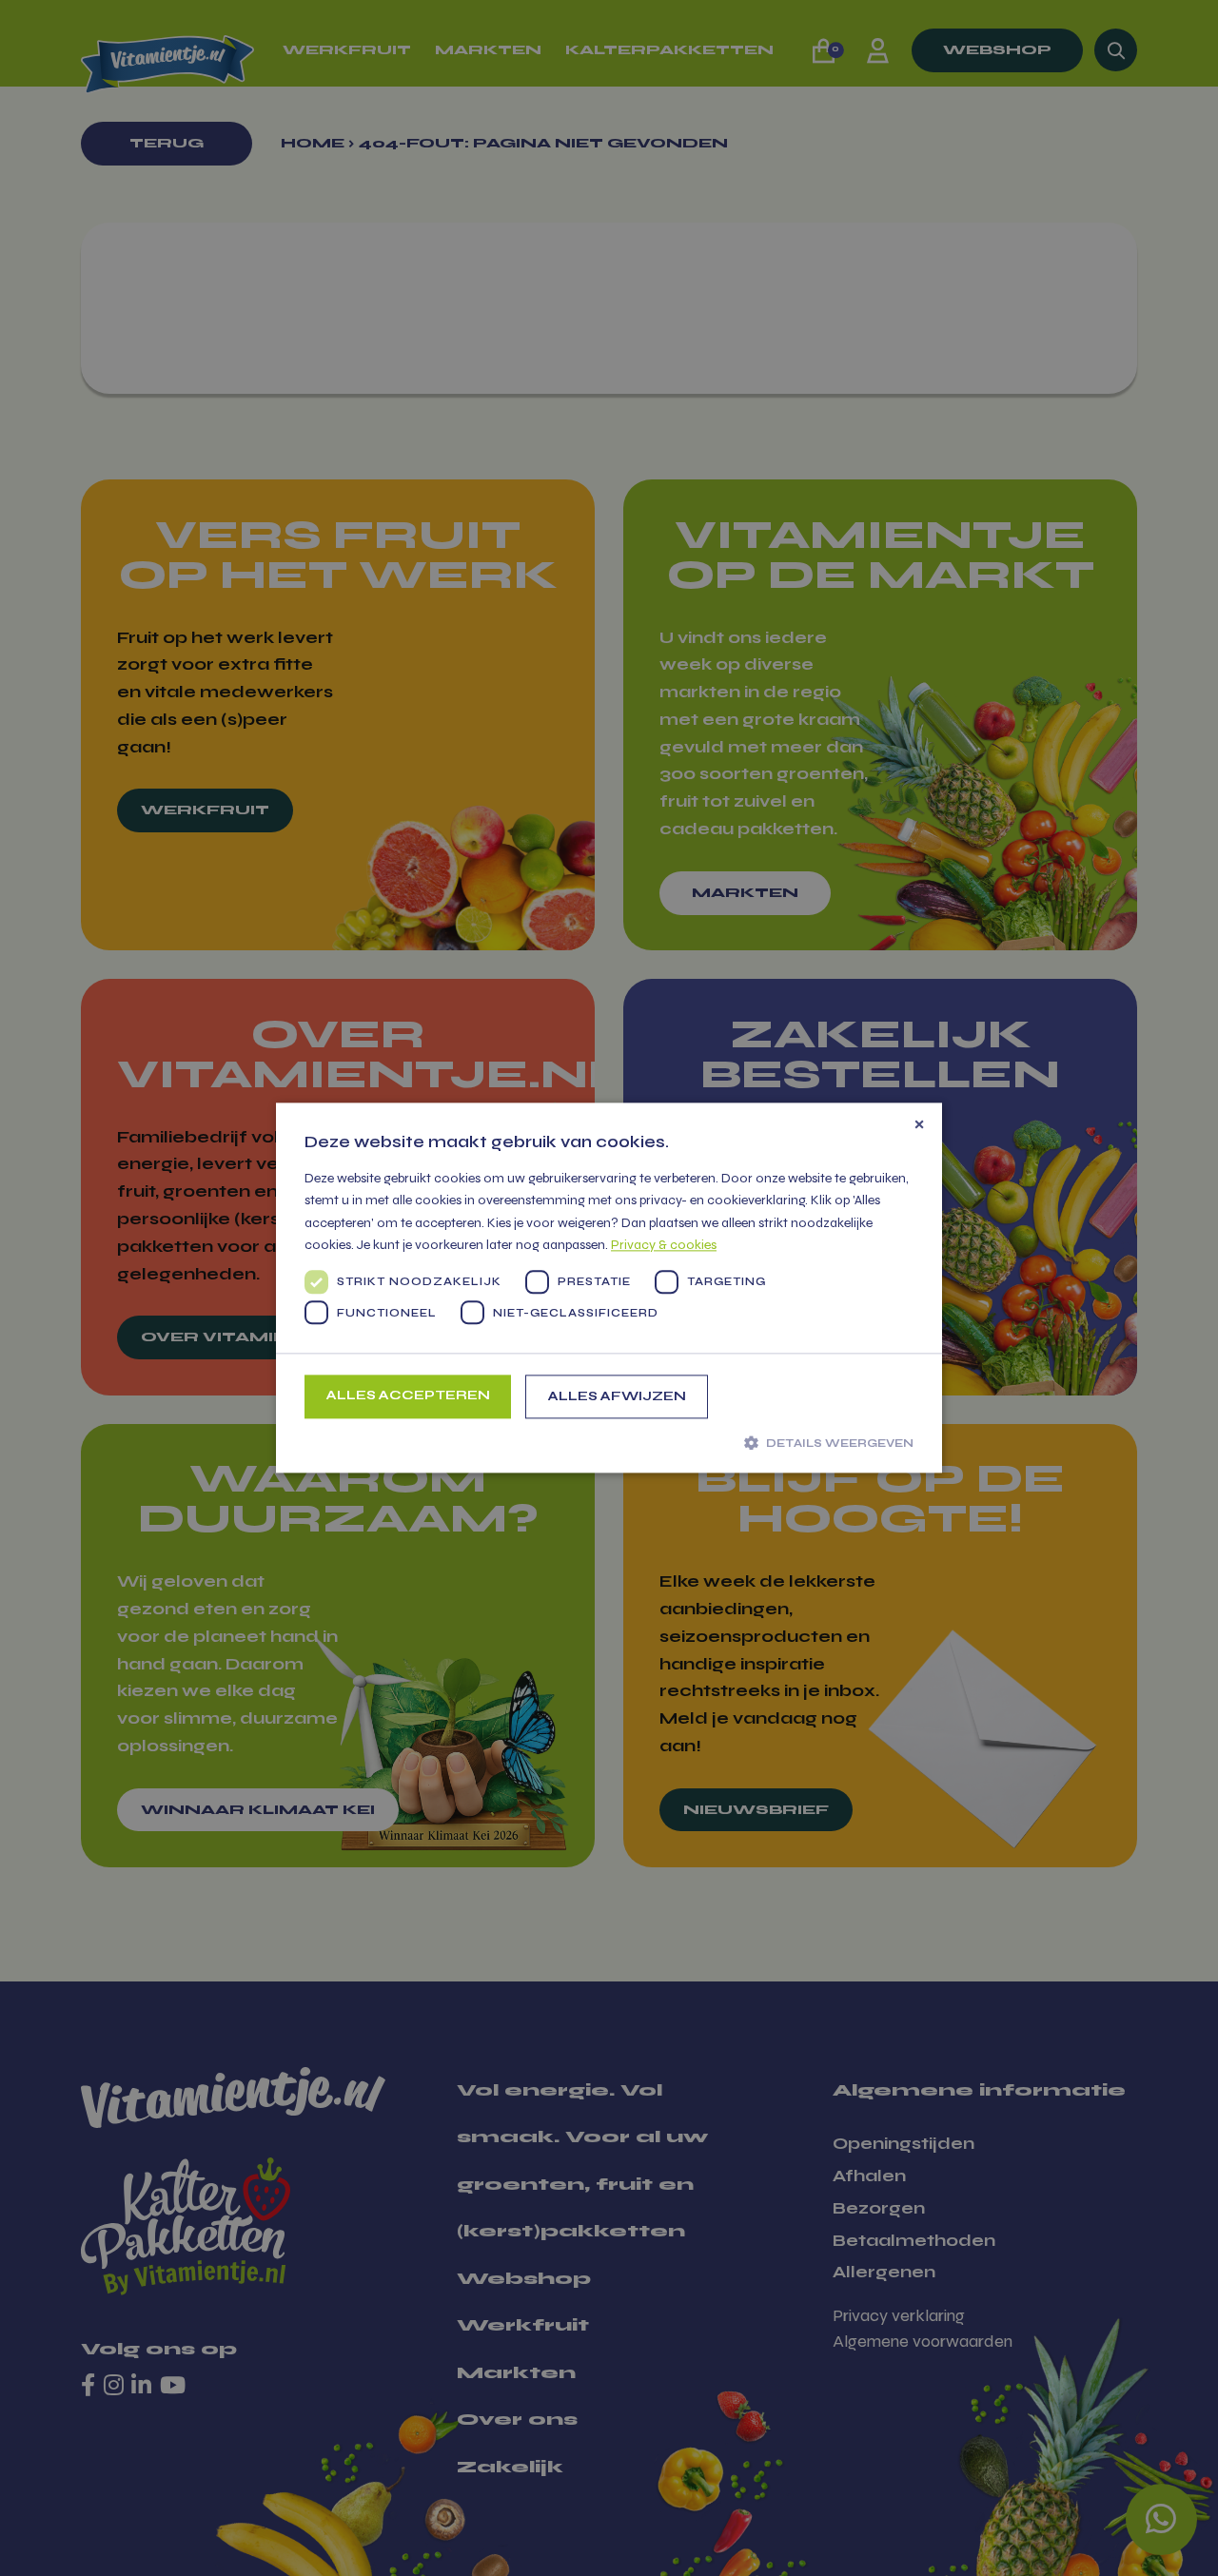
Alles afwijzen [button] (617, 1396)
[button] (609, 1442)
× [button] (919, 1124)
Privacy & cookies (664, 1245)
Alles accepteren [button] (408, 1395)
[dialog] (609, 1288)
